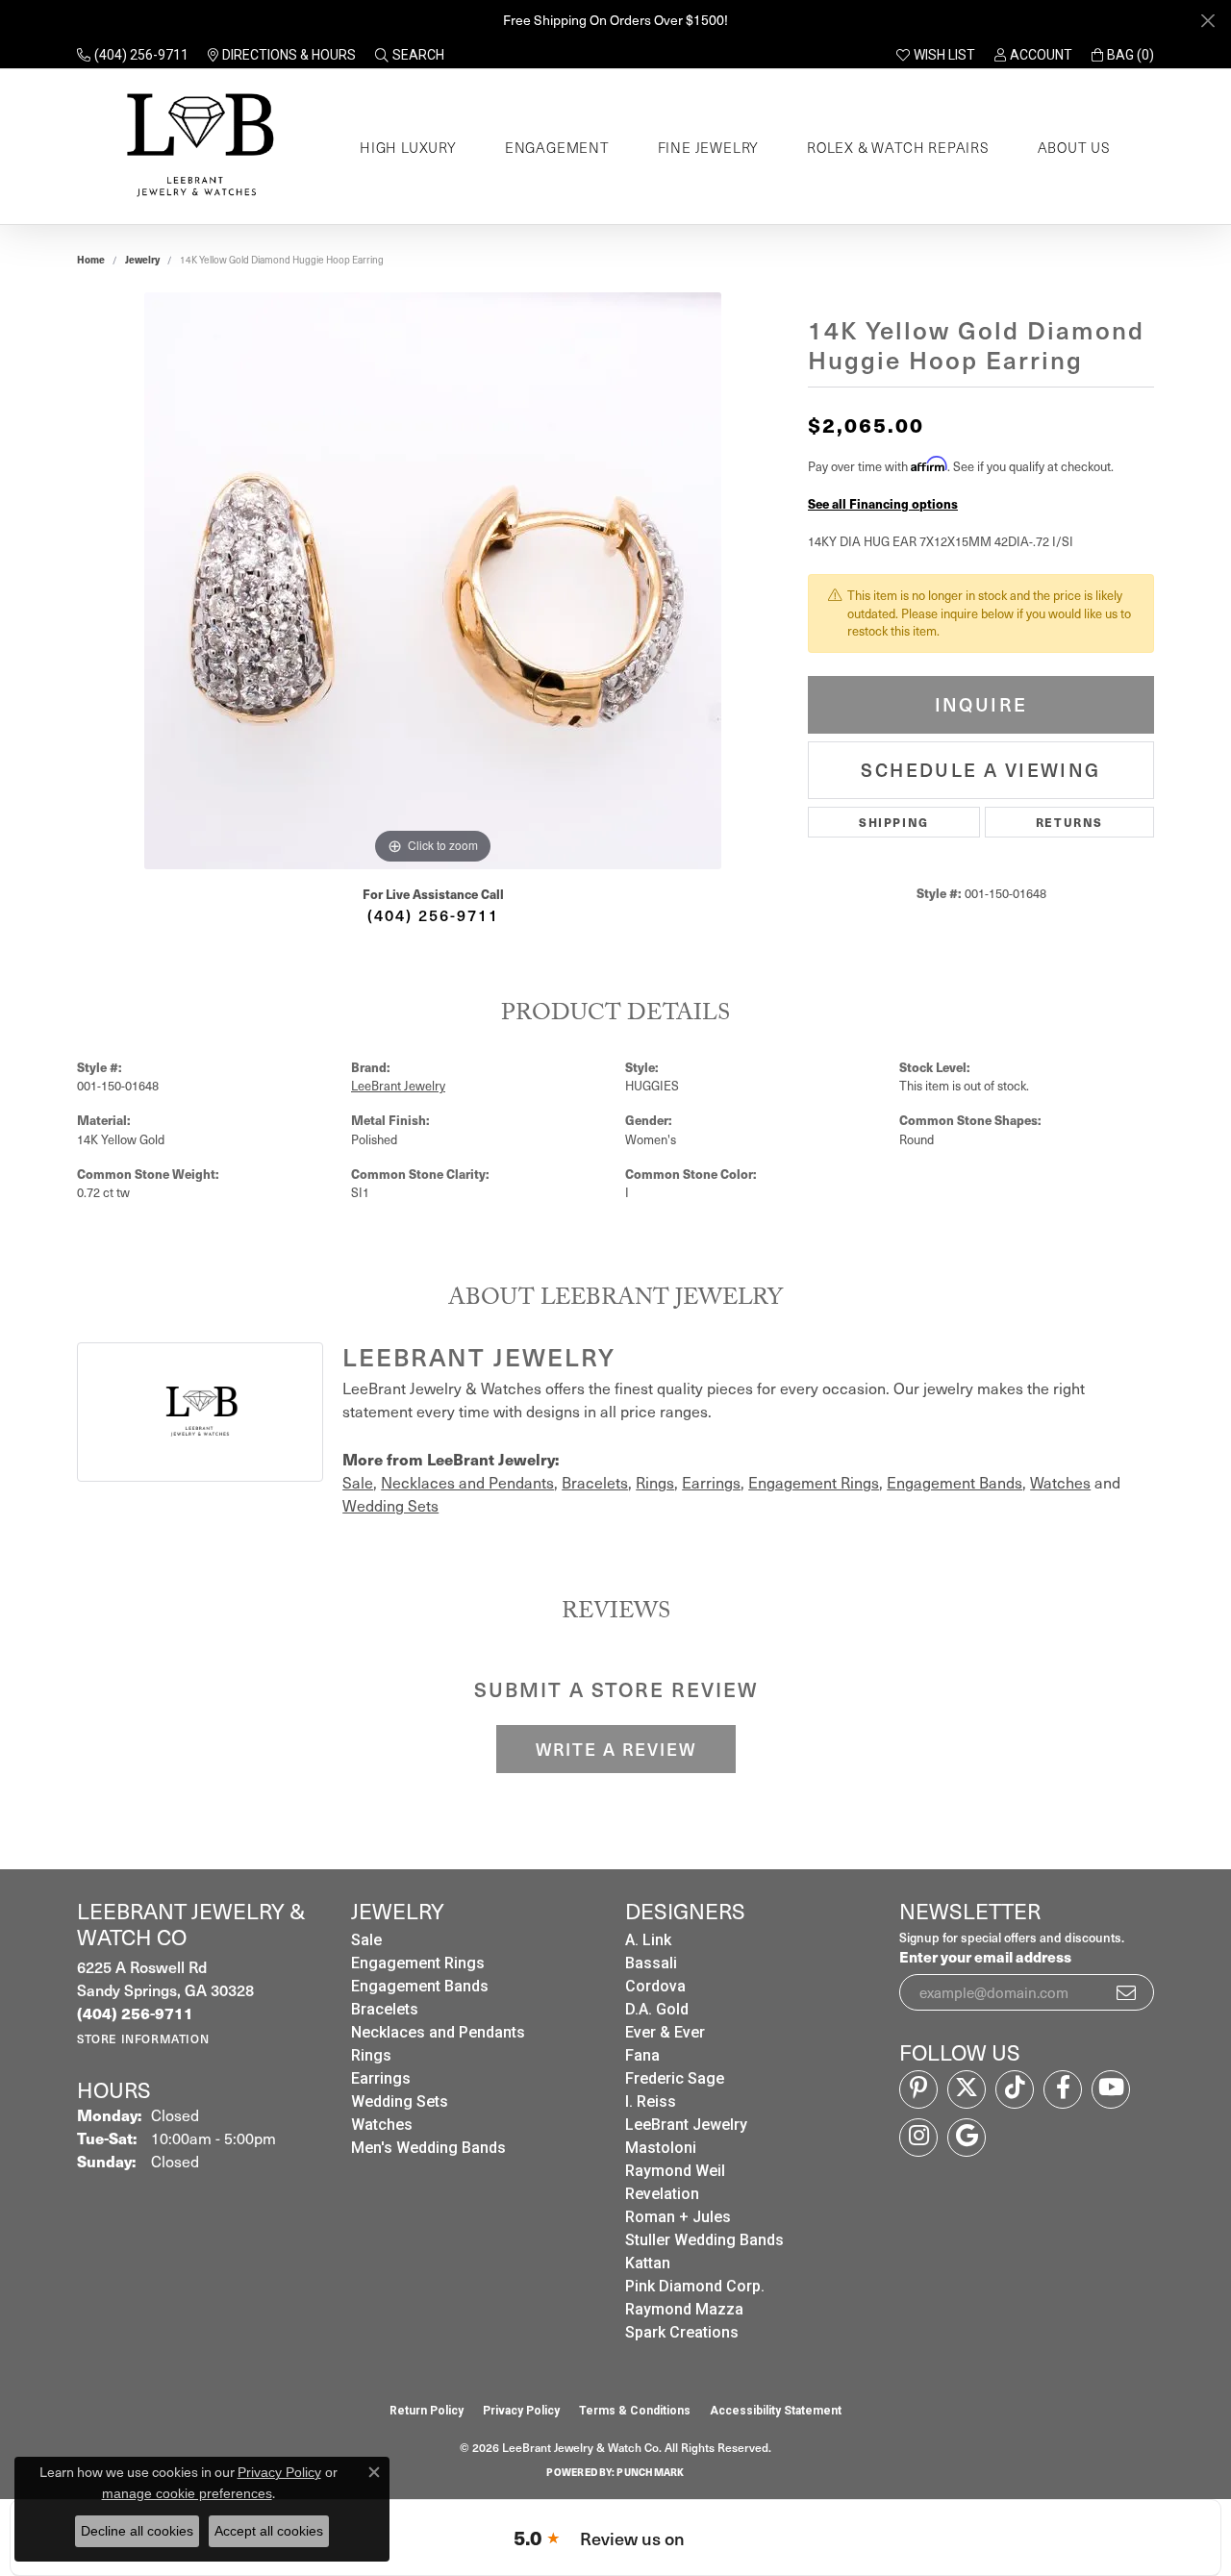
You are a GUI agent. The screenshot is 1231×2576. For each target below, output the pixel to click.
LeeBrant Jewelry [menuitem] (686, 2125)
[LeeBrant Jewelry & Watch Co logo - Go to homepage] (197, 147)
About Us (1074, 147)
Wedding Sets (390, 1505)
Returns (1069, 822)
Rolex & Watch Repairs (898, 147)
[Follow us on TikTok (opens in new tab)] (1015, 2089)
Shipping (894, 822)
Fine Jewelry (709, 147)
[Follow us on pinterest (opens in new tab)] (918, 2089)
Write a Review (616, 1749)
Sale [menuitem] (366, 1940)
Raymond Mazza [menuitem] (684, 2309)
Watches (1060, 1482)
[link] (133, 55)
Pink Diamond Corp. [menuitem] (695, 2286)
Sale (358, 1482)
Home (91, 260)
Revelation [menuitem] (662, 2194)
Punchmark (650, 2472)
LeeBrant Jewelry (398, 1086)
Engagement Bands (955, 1482)
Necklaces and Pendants (467, 1482)
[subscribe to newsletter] (1127, 1992)
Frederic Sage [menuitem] (675, 2078)
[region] (433, 581)
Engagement (557, 147)
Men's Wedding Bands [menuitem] (428, 2148)
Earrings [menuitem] (381, 2078)
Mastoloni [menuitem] (661, 2148)
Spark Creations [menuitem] (682, 2332)
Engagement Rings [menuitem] (418, 1963)
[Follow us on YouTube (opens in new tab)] (1111, 2089)
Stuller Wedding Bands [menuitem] (704, 2240)
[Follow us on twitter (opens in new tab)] (967, 2089)
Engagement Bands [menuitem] (420, 1986)
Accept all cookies (269, 2531)
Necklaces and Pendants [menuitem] (438, 2032)
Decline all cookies (137, 2531)
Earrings (711, 1482)
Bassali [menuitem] (651, 1963)
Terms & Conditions (635, 2411)
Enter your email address (985, 1956)
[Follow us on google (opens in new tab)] (967, 2138)
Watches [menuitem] (382, 2125)
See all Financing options (883, 503)
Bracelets (595, 1482)
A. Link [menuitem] (648, 1940)
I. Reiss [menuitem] (651, 2101)
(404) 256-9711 (433, 914)
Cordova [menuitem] (655, 1986)
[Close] (1207, 21)
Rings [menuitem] (371, 2055)
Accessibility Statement (776, 2411)
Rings (655, 1482)
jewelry (142, 260)
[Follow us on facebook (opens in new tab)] (1063, 2089)
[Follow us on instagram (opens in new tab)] (918, 2138)
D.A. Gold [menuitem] (657, 2009)
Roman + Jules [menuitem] (678, 2217)
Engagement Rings (814, 1482)
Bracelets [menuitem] (385, 2009)
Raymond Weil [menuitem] (675, 2171)
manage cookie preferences (187, 2493)
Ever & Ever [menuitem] (665, 2032)
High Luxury (408, 147)
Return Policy (427, 2411)
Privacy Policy (521, 2411)
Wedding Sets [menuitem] (400, 2101)
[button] (410, 55)
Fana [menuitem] (642, 2055)
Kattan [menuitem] (648, 2263)
